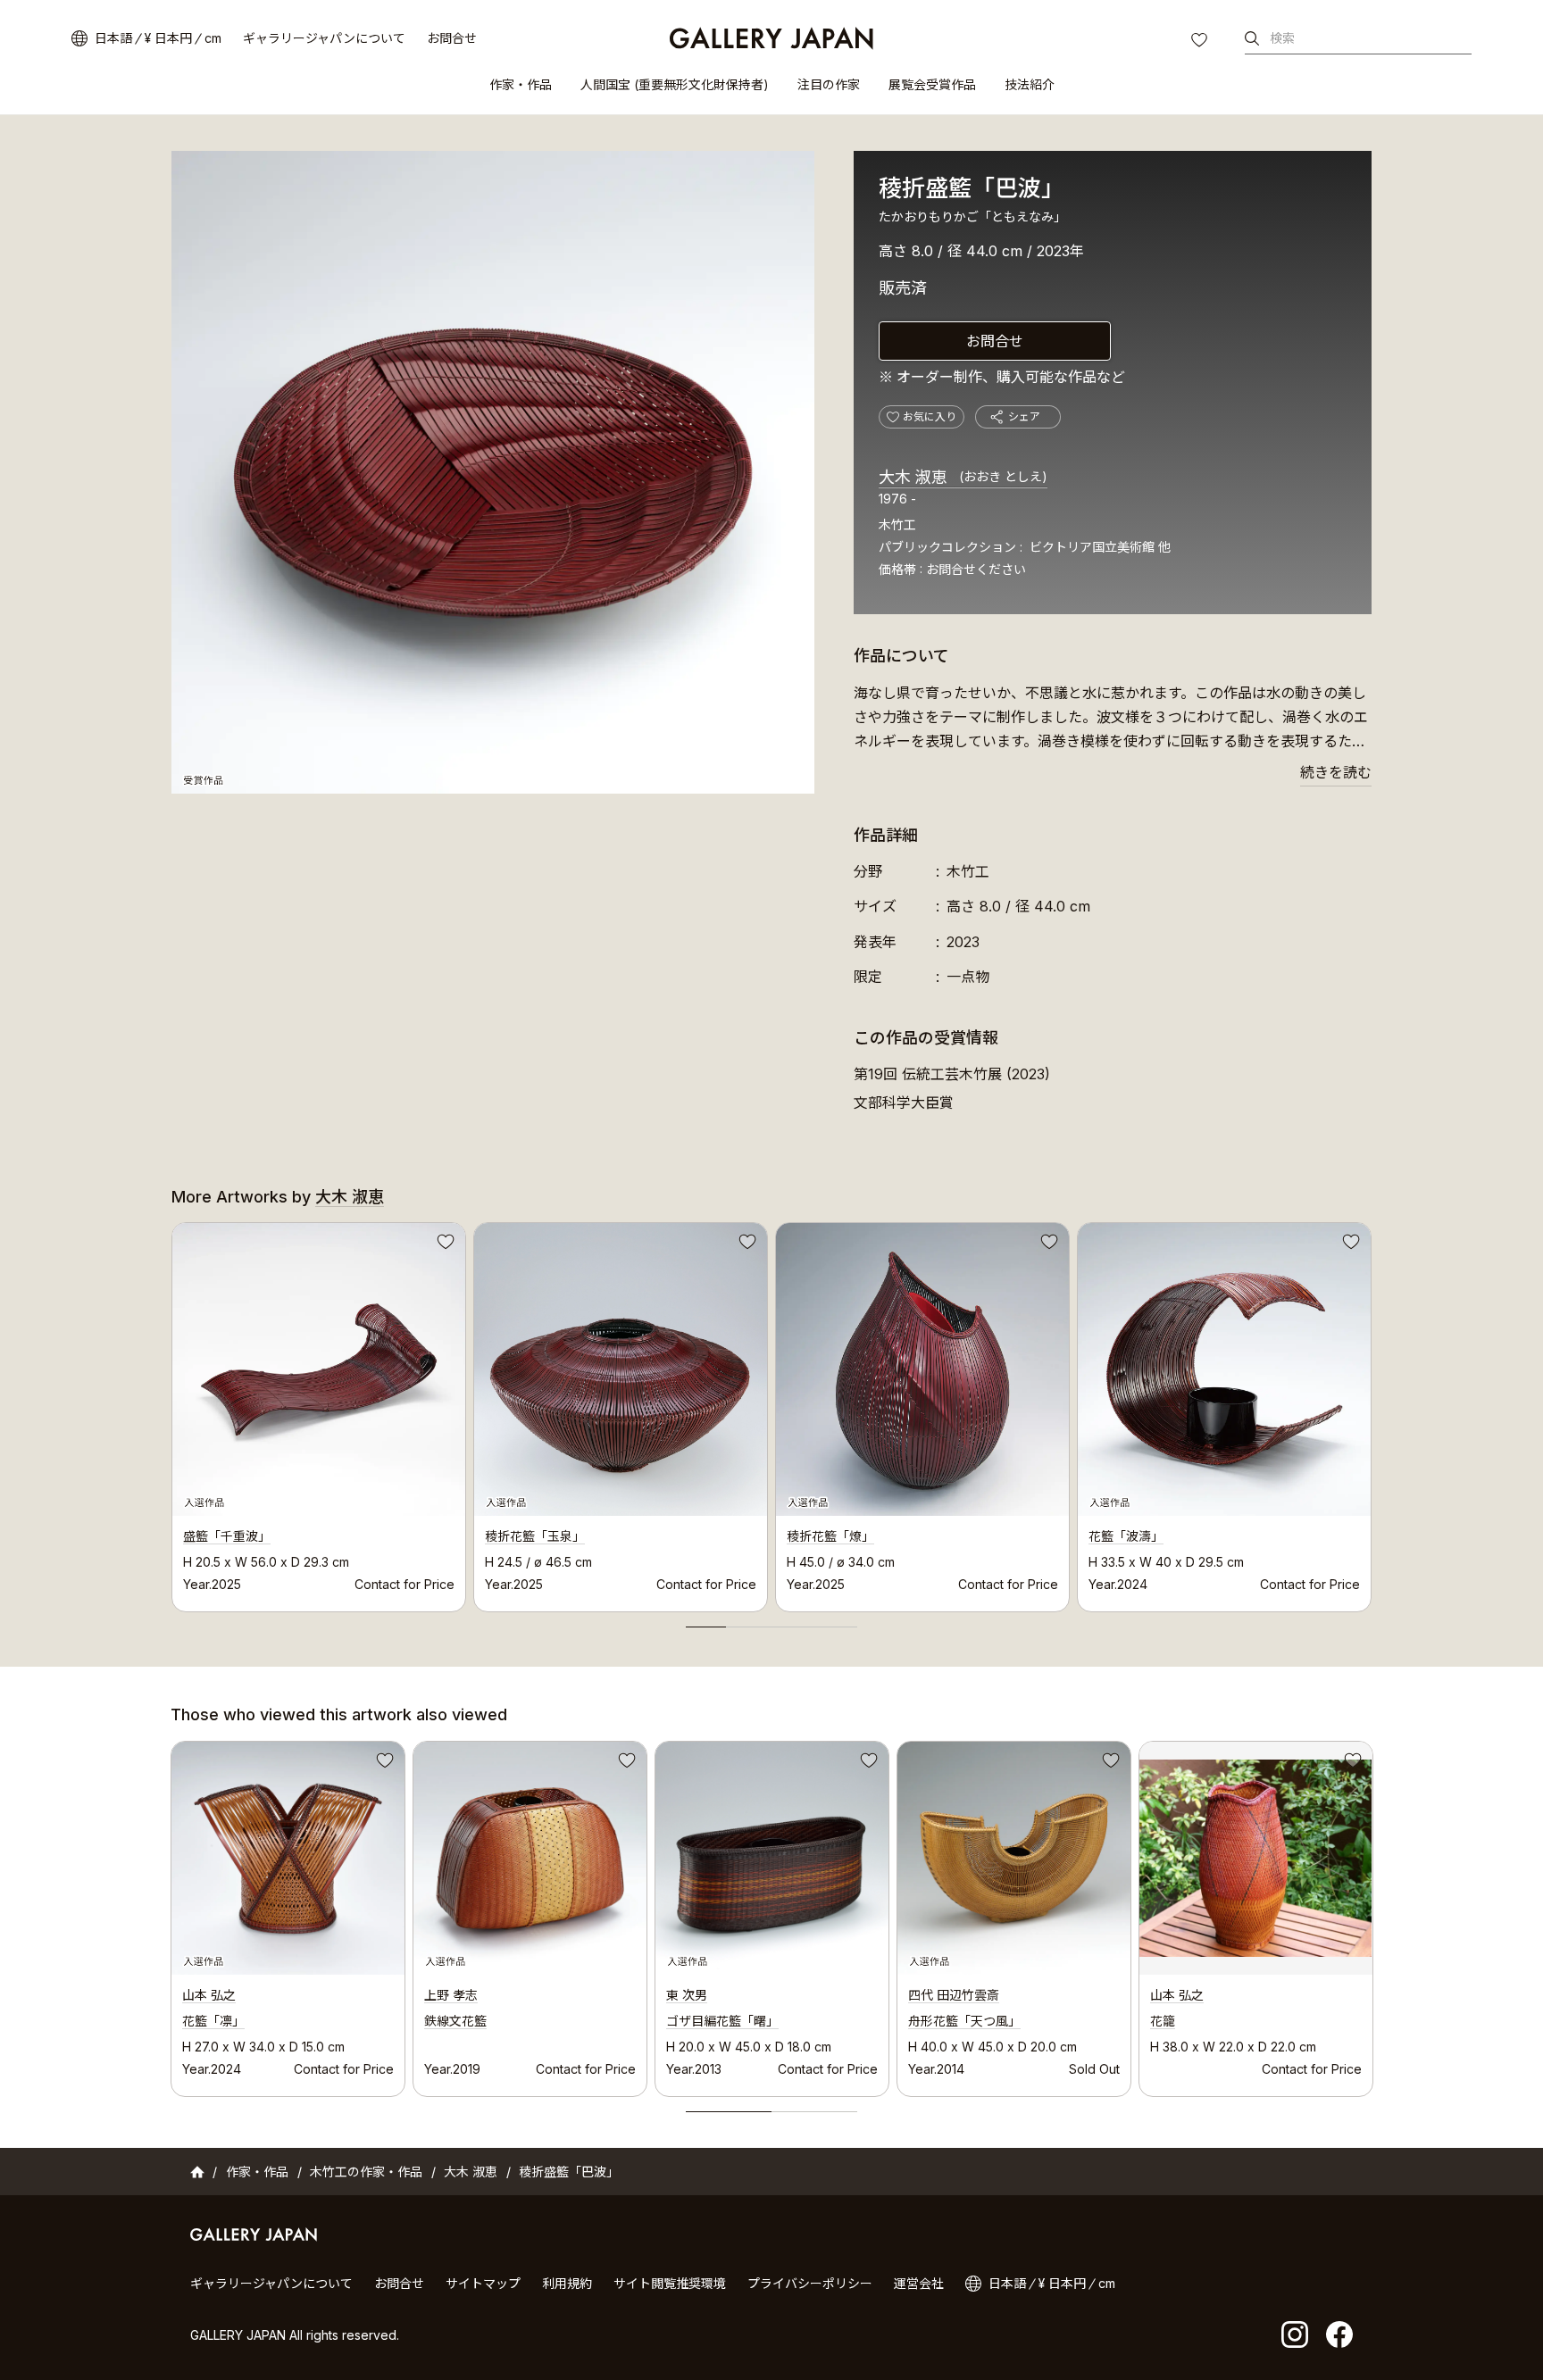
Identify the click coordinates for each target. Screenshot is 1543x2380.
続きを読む (1336, 772)
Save (444, 1244)
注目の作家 (829, 84)
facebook (1339, 2334)
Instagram (1295, 2334)
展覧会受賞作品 (932, 84)
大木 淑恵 (963, 477)
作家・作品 (521, 84)
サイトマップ (483, 2283)
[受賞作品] (493, 472)
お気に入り (1201, 42)
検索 (1282, 38)
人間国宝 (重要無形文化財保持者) (675, 84)
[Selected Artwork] (288, 1858)
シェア (1024, 416)
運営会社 (919, 2283)
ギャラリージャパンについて (324, 38)
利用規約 (567, 2283)
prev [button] (171, 1412)
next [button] (1372, 1412)
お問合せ (452, 38)
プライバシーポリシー (810, 2283)
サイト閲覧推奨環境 (670, 2283)
